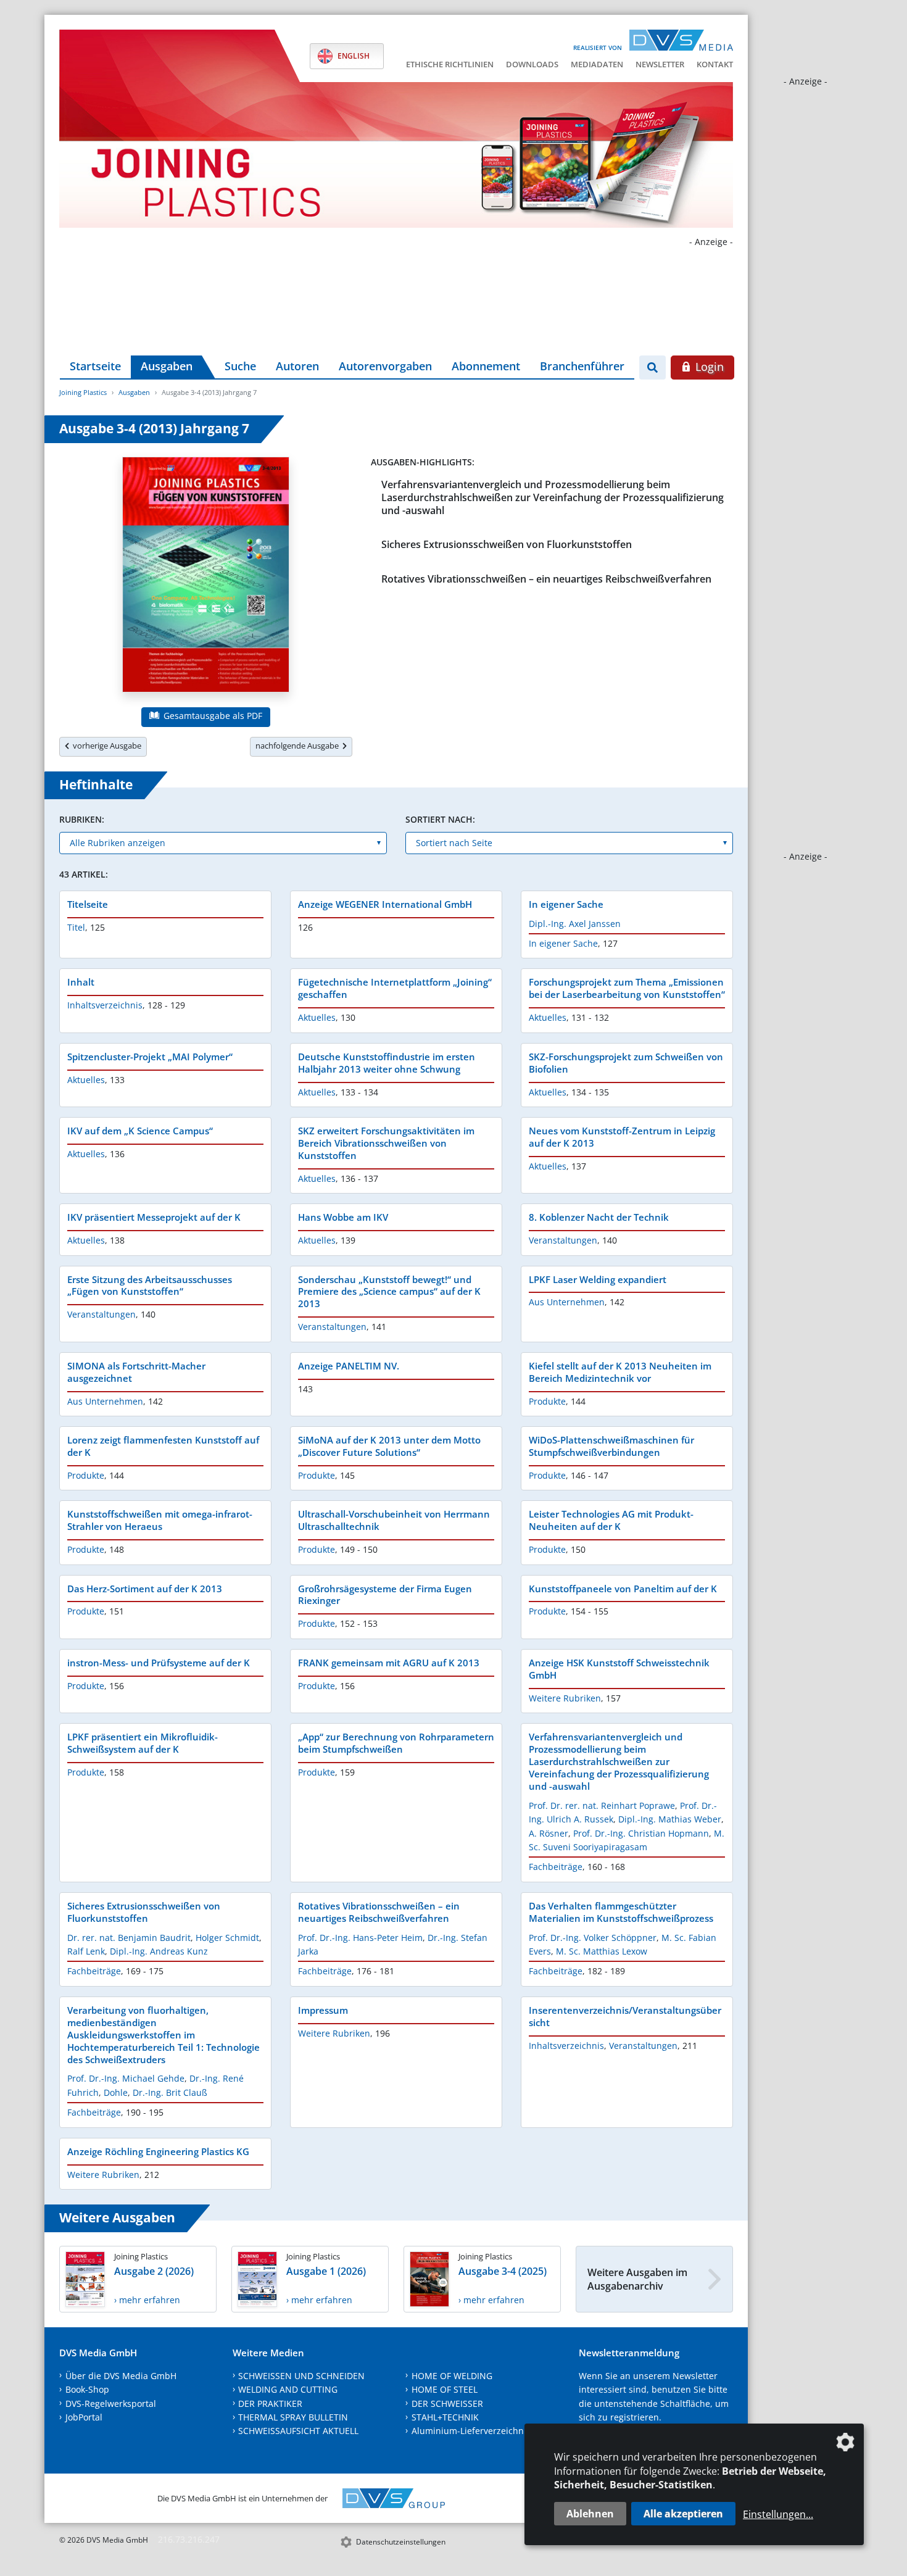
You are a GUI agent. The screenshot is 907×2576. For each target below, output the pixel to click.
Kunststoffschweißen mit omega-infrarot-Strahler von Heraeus (160, 1520)
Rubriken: (82, 819)
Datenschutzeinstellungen (401, 2542)
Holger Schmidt (227, 1938)
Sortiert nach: (440, 819)
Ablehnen (590, 2514)
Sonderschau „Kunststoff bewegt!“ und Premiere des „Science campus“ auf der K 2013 (389, 1292)
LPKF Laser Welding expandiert (598, 1279)
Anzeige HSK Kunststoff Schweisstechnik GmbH (619, 1669)
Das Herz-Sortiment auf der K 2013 (145, 1589)
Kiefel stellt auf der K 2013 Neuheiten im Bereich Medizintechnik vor (620, 1372)
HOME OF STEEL (445, 2389)
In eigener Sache (566, 904)
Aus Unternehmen (567, 1302)
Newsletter (660, 64)
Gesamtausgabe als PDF (212, 716)
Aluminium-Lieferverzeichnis (471, 2431)
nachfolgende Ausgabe (299, 746)
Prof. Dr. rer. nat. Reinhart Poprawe (602, 1805)
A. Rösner (549, 1833)
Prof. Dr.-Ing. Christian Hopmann (641, 1833)
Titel (76, 927)
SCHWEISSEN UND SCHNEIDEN (301, 2376)
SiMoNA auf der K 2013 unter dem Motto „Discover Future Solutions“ (389, 1446)
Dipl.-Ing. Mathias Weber (670, 1819)
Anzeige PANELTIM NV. (349, 1366)
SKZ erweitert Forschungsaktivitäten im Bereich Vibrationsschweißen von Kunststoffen (386, 1143)
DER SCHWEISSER (447, 2404)
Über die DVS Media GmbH (121, 2376)
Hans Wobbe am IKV (343, 1217)
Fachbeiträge (556, 1867)
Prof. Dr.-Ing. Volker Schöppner (593, 1938)
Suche (240, 366)
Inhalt (81, 982)
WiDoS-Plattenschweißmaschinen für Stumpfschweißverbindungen (611, 1446)
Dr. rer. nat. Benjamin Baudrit (129, 1938)
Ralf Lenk (86, 1951)
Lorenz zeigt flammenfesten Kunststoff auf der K (163, 1446)
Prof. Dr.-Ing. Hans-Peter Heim (360, 1938)
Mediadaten (597, 64)
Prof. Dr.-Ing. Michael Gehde (126, 2078)
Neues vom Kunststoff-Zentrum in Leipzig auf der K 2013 (622, 1137)
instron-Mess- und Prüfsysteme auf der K (159, 1663)
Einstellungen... (778, 2514)
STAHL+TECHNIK (445, 2417)
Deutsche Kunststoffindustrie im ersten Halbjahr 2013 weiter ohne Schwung (387, 1063)
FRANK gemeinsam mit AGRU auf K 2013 (389, 1663)
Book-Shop (87, 2389)
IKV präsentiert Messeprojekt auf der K (154, 1217)
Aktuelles (317, 1017)
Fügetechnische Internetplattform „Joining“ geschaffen (395, 988)
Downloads (532, 64)
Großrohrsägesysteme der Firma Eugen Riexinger (385, 1595)
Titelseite (88, 904)
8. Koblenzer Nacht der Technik (599, 1217)
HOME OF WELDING (452, 2376)
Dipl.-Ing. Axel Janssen (575, 924)
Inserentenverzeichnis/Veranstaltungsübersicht (625, 2016)
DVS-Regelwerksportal (111, 2404)
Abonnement (486, 366)
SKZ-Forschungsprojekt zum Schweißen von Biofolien (626, 1063)
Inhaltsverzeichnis (105, 1005)
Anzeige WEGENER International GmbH (385, 904)
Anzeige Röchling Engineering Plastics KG (158, 2151)
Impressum (323, 2010)
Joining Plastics (83, 392)
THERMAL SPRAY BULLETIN (293, 2417)
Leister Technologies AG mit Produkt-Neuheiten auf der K (611, 1520)
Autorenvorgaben (385, 366)
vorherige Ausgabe (105, 746)
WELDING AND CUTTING (288, 2389)
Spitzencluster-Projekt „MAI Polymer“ (150, 1057)
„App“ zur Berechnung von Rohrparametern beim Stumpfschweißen (396, 1743)
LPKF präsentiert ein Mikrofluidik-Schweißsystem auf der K (143, 1743)
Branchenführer (582, 366)
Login (708, 367)
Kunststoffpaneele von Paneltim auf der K (623, 1589)
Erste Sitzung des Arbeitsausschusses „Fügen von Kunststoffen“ (150, 1286)
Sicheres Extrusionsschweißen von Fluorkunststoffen (507, 544)
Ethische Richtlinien (450, 64)
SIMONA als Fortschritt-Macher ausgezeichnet (136, 1372)
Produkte (547, 1401)
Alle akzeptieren (683, 2514)
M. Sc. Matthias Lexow (602, 1951)
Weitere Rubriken (565, 1698)
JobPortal (84, 2417)
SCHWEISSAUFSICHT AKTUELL (298, 2431)
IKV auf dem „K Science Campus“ (140, 1131)
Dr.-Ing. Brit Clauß (170, 2092)
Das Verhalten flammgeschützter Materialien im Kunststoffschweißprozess (621, 1912)
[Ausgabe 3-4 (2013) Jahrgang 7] (206, 577)
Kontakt (715, 64)
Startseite (95, 366)
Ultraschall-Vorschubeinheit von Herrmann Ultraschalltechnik (394, 1520)
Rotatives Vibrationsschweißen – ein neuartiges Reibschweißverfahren (546, 579)
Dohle (116, 2092)
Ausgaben (167, 366)
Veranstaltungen (563, 1240)
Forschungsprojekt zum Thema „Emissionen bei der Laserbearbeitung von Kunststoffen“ (627, 988)
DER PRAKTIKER (270, 2404)
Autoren (297, 366)
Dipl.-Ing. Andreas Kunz (159, 1951)
